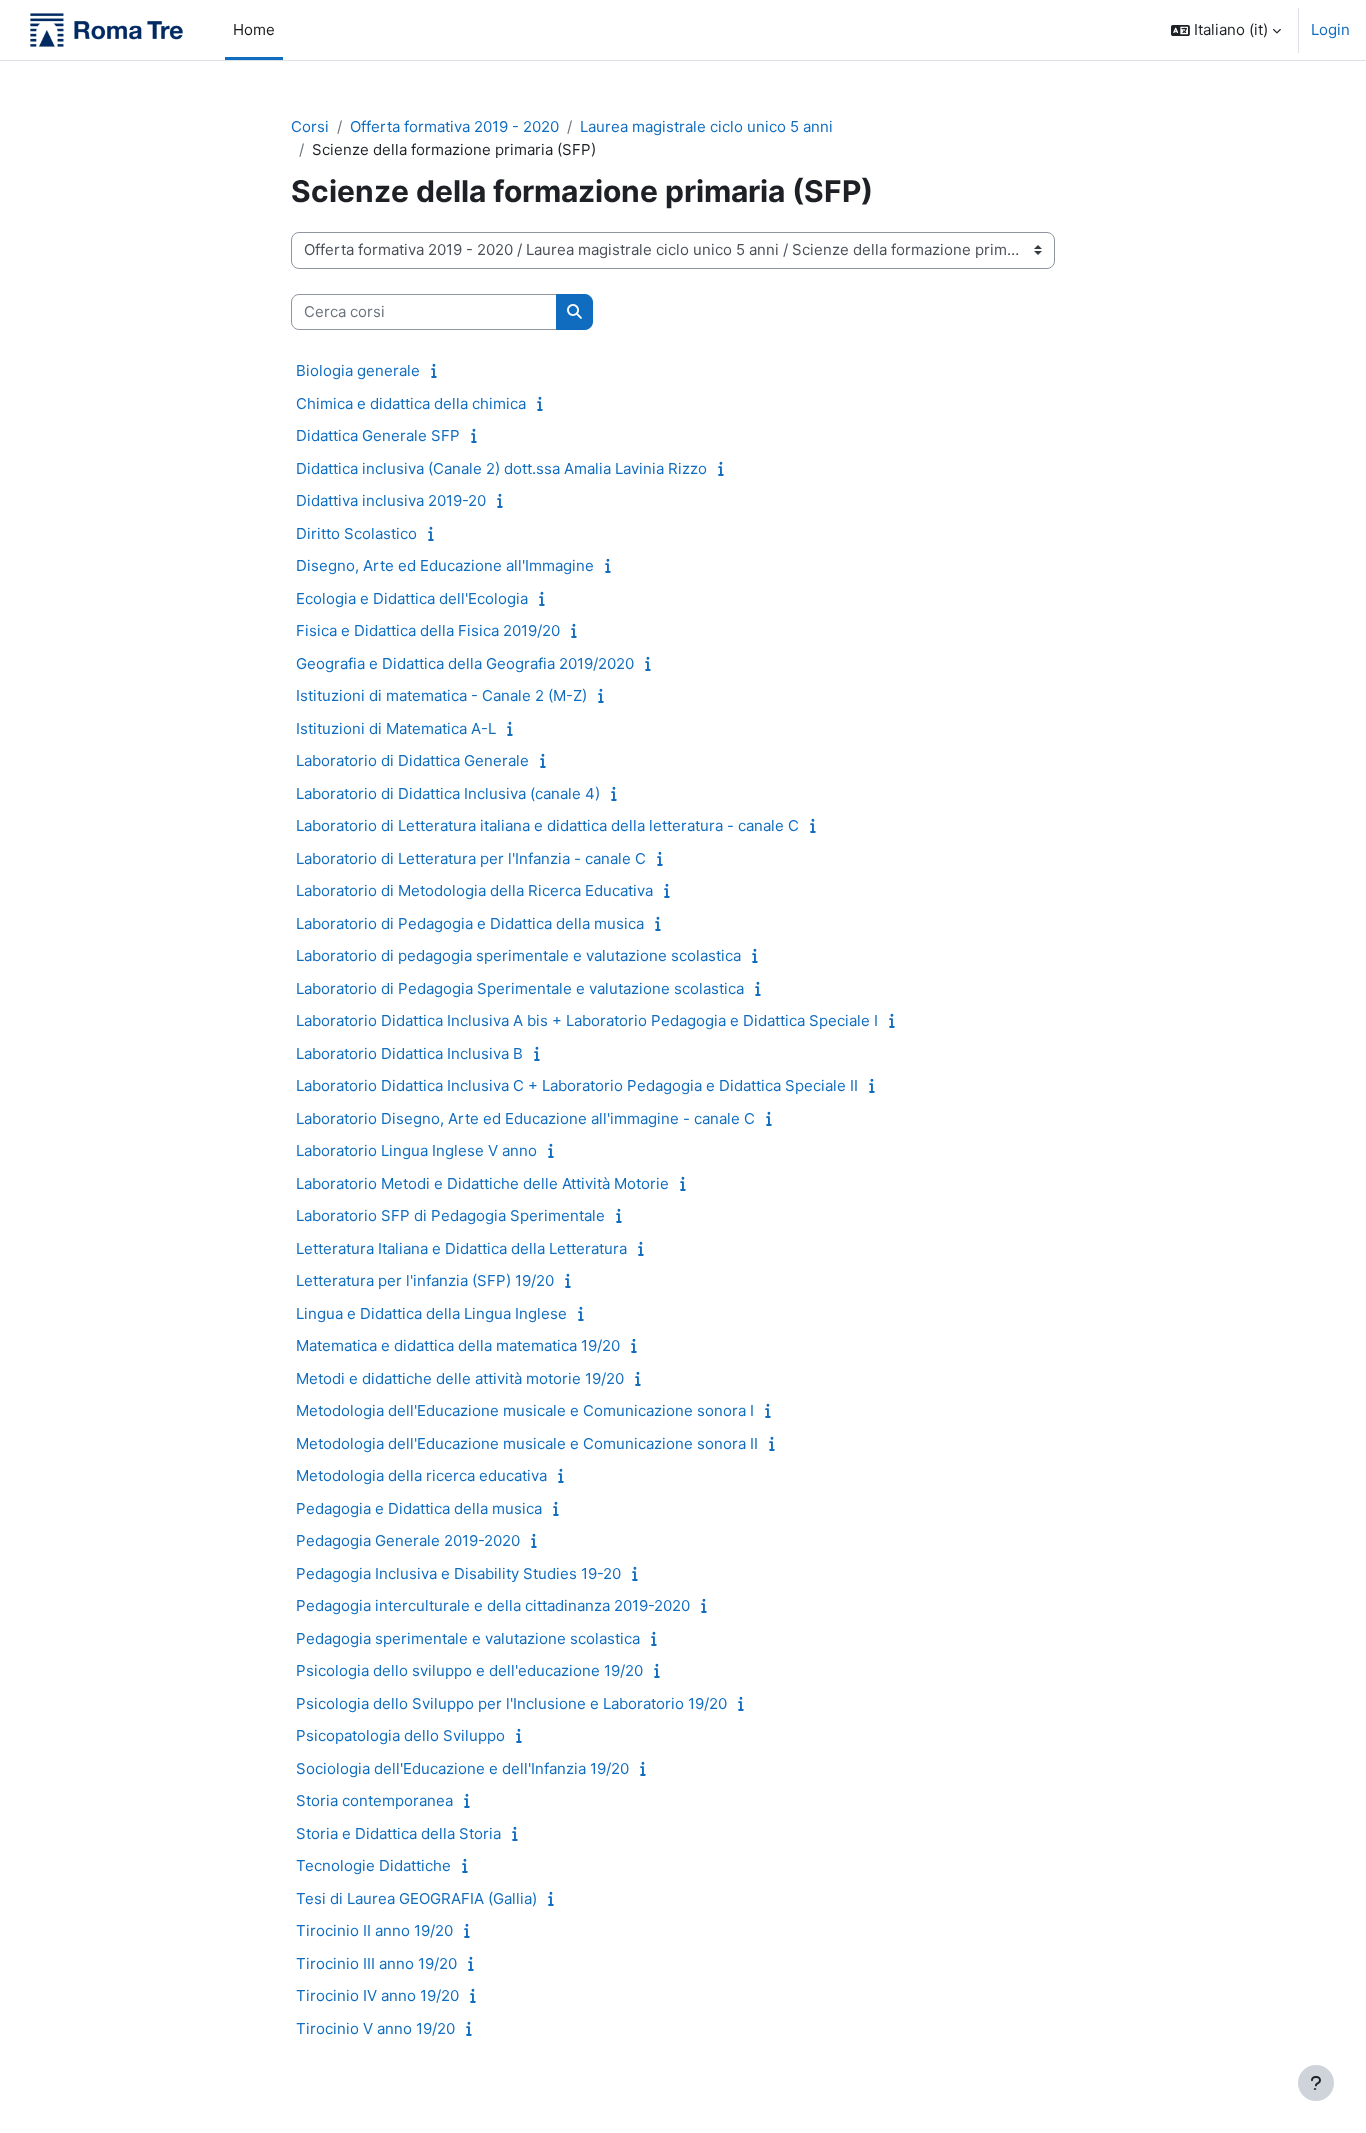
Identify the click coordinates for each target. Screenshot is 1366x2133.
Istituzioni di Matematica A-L (396, 728)
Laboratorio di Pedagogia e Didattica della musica (470, 923)
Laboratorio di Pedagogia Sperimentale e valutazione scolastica (520, 988)
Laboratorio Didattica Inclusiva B (409, 1053)
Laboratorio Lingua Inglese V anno (416, 1150)
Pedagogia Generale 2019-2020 (408, 1540)
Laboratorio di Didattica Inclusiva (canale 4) (448, 793)
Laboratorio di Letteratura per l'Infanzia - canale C (471, 858)
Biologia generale (358, 370)
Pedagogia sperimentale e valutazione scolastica (468, 1638)
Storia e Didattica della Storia (398, 1833)
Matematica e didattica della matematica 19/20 (458, 1345)
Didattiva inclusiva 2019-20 (391, 500)
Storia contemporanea (374, 1800)
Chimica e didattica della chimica (411, 403)
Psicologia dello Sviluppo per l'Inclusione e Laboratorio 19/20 (511, 1703)
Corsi (310, 126)
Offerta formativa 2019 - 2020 (454, 126)
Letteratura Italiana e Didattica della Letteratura (461, 1248)
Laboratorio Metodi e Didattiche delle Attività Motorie (482, 1183)
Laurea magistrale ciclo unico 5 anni (706, 126)
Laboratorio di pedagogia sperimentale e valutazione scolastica (518, 955)
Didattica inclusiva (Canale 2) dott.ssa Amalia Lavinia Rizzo (501, 468)
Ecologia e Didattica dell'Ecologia (412, 598)
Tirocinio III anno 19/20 (376, 1963)
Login (1330, 29)
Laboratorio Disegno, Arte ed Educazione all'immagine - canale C (525, 1118)
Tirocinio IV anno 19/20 (377, 1995)
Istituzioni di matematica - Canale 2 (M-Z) (441, 695)
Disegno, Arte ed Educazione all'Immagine (445, 565)
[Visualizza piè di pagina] (1316, 2083)
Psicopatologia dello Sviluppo (400, 1735)
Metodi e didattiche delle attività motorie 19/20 (460, 1378)
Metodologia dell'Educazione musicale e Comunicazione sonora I (525, 1410)
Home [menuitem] (254, 29)
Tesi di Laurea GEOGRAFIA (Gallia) (416, 1898)
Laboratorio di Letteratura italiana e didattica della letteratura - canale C (547, 825)
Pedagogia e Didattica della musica (419, 1508)
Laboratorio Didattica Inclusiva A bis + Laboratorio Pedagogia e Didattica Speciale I (587, 1020)
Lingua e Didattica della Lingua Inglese (431, 1313)
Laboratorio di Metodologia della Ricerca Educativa (474, 890)
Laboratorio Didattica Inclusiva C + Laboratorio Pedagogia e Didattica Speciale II (577, 1085)
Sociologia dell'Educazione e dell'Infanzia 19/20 (462, 1768)
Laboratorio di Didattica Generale (412, 760)
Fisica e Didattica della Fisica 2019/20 (428, 630)
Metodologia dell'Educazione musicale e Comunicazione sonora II (527, 1443)
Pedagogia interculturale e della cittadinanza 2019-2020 (493, 1605)
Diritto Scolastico (356, 533)
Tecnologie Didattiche (373, 1865)
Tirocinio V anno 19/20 (375, 2028)
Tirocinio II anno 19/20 (374, 1930)
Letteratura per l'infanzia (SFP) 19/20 (425, 1280)
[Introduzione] (438, 370)
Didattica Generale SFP (378, 435)
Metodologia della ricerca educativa (421, 1475)
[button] (1226, 30)
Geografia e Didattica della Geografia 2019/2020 (465, 663)
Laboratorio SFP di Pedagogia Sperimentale (450, 1215)
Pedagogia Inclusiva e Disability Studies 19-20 (458, 1573)
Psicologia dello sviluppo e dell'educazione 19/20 (469, 1670)
